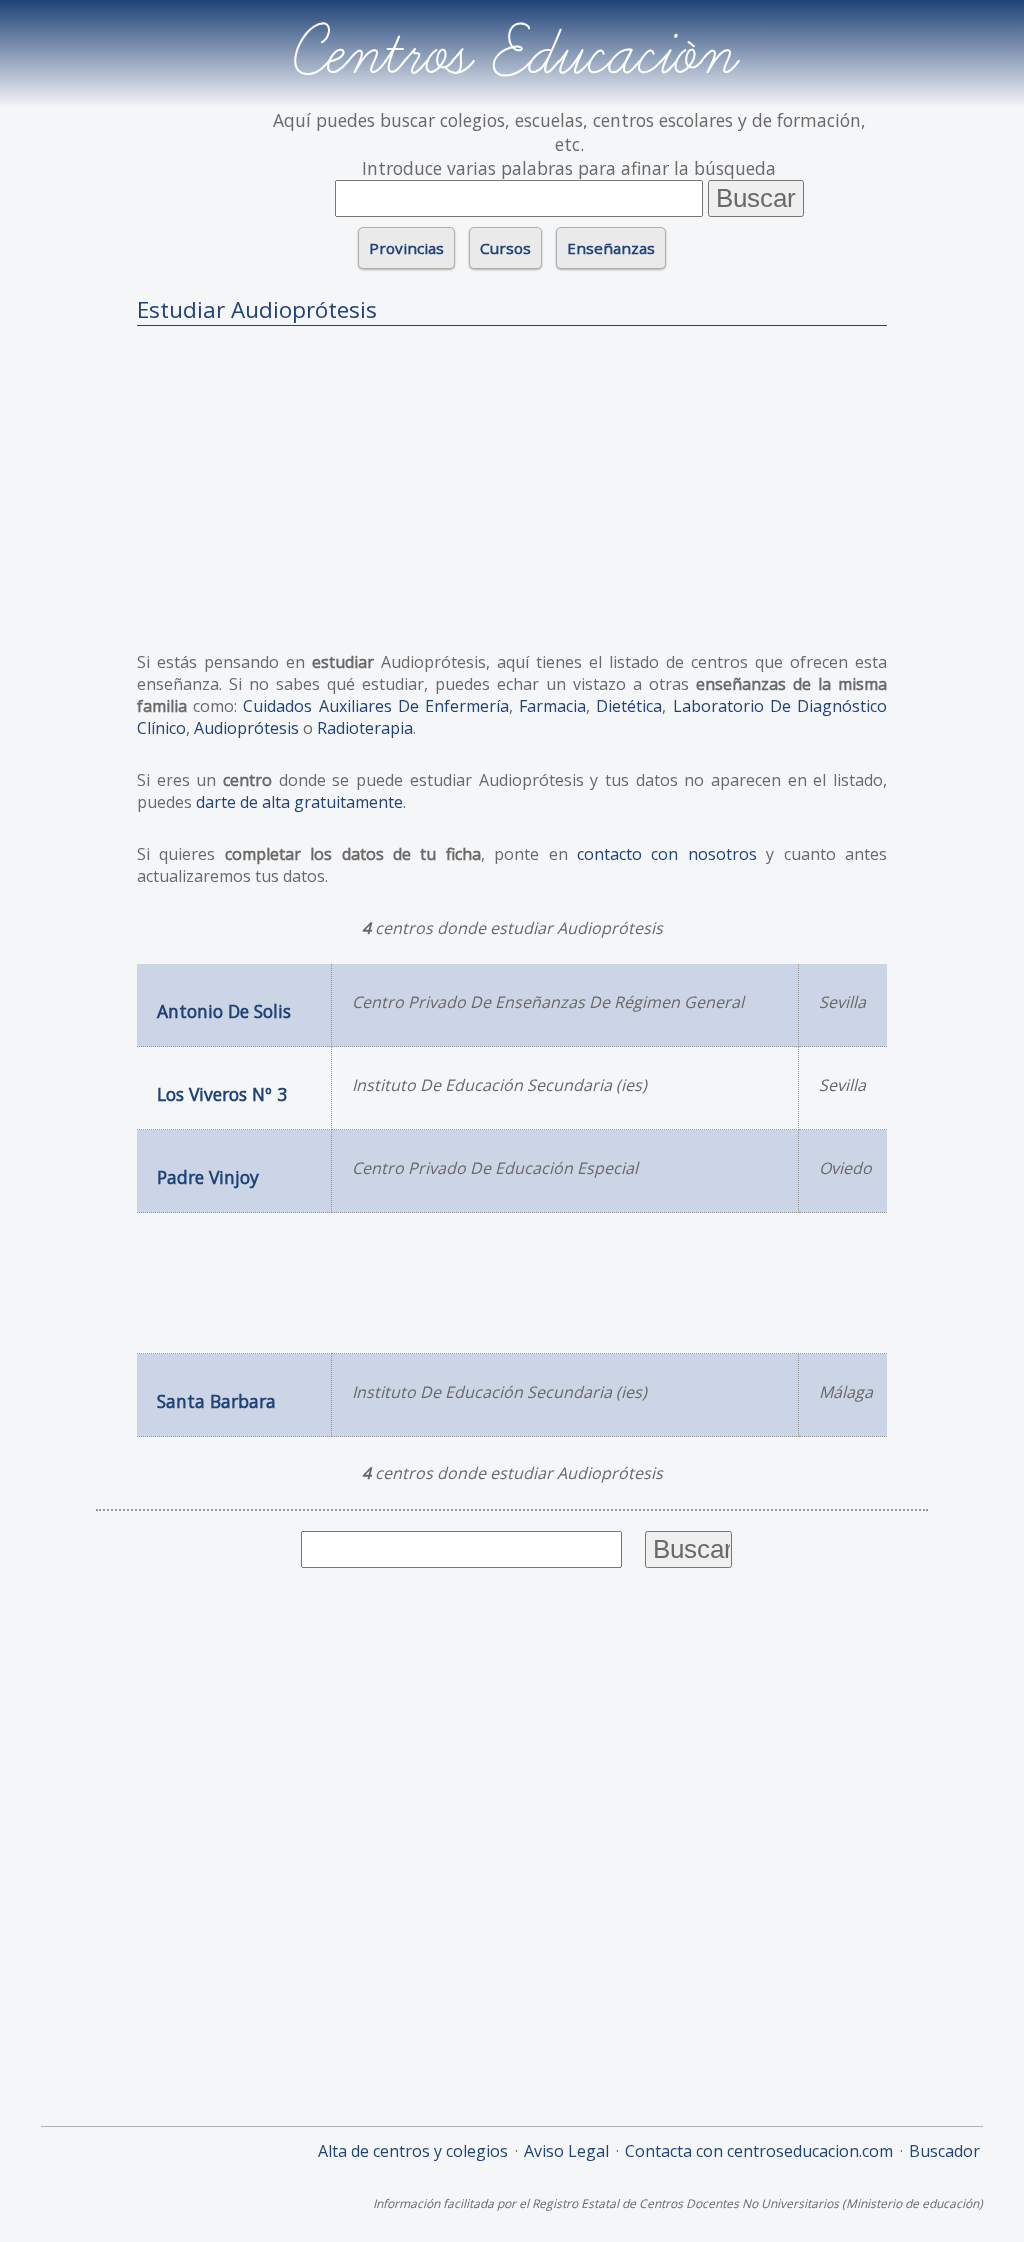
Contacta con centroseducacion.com (759, 2151)
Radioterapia (365, 728)
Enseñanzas (611, 248)
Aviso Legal (566, 2151)
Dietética (629, 706)
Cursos (505, 248)
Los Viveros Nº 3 (222, 1094)
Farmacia (552, 706)
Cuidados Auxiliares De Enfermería (376, 706)
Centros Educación (512, 54)
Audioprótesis (246, 728)
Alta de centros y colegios (413, 2151)
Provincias (406, 248)
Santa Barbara (216, 1401)
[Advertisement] (512, 481)
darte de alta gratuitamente (299, 802)
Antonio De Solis (224, 1011)
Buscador (944, 2151)
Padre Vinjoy (208, 1177)
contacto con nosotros (667, 854)
